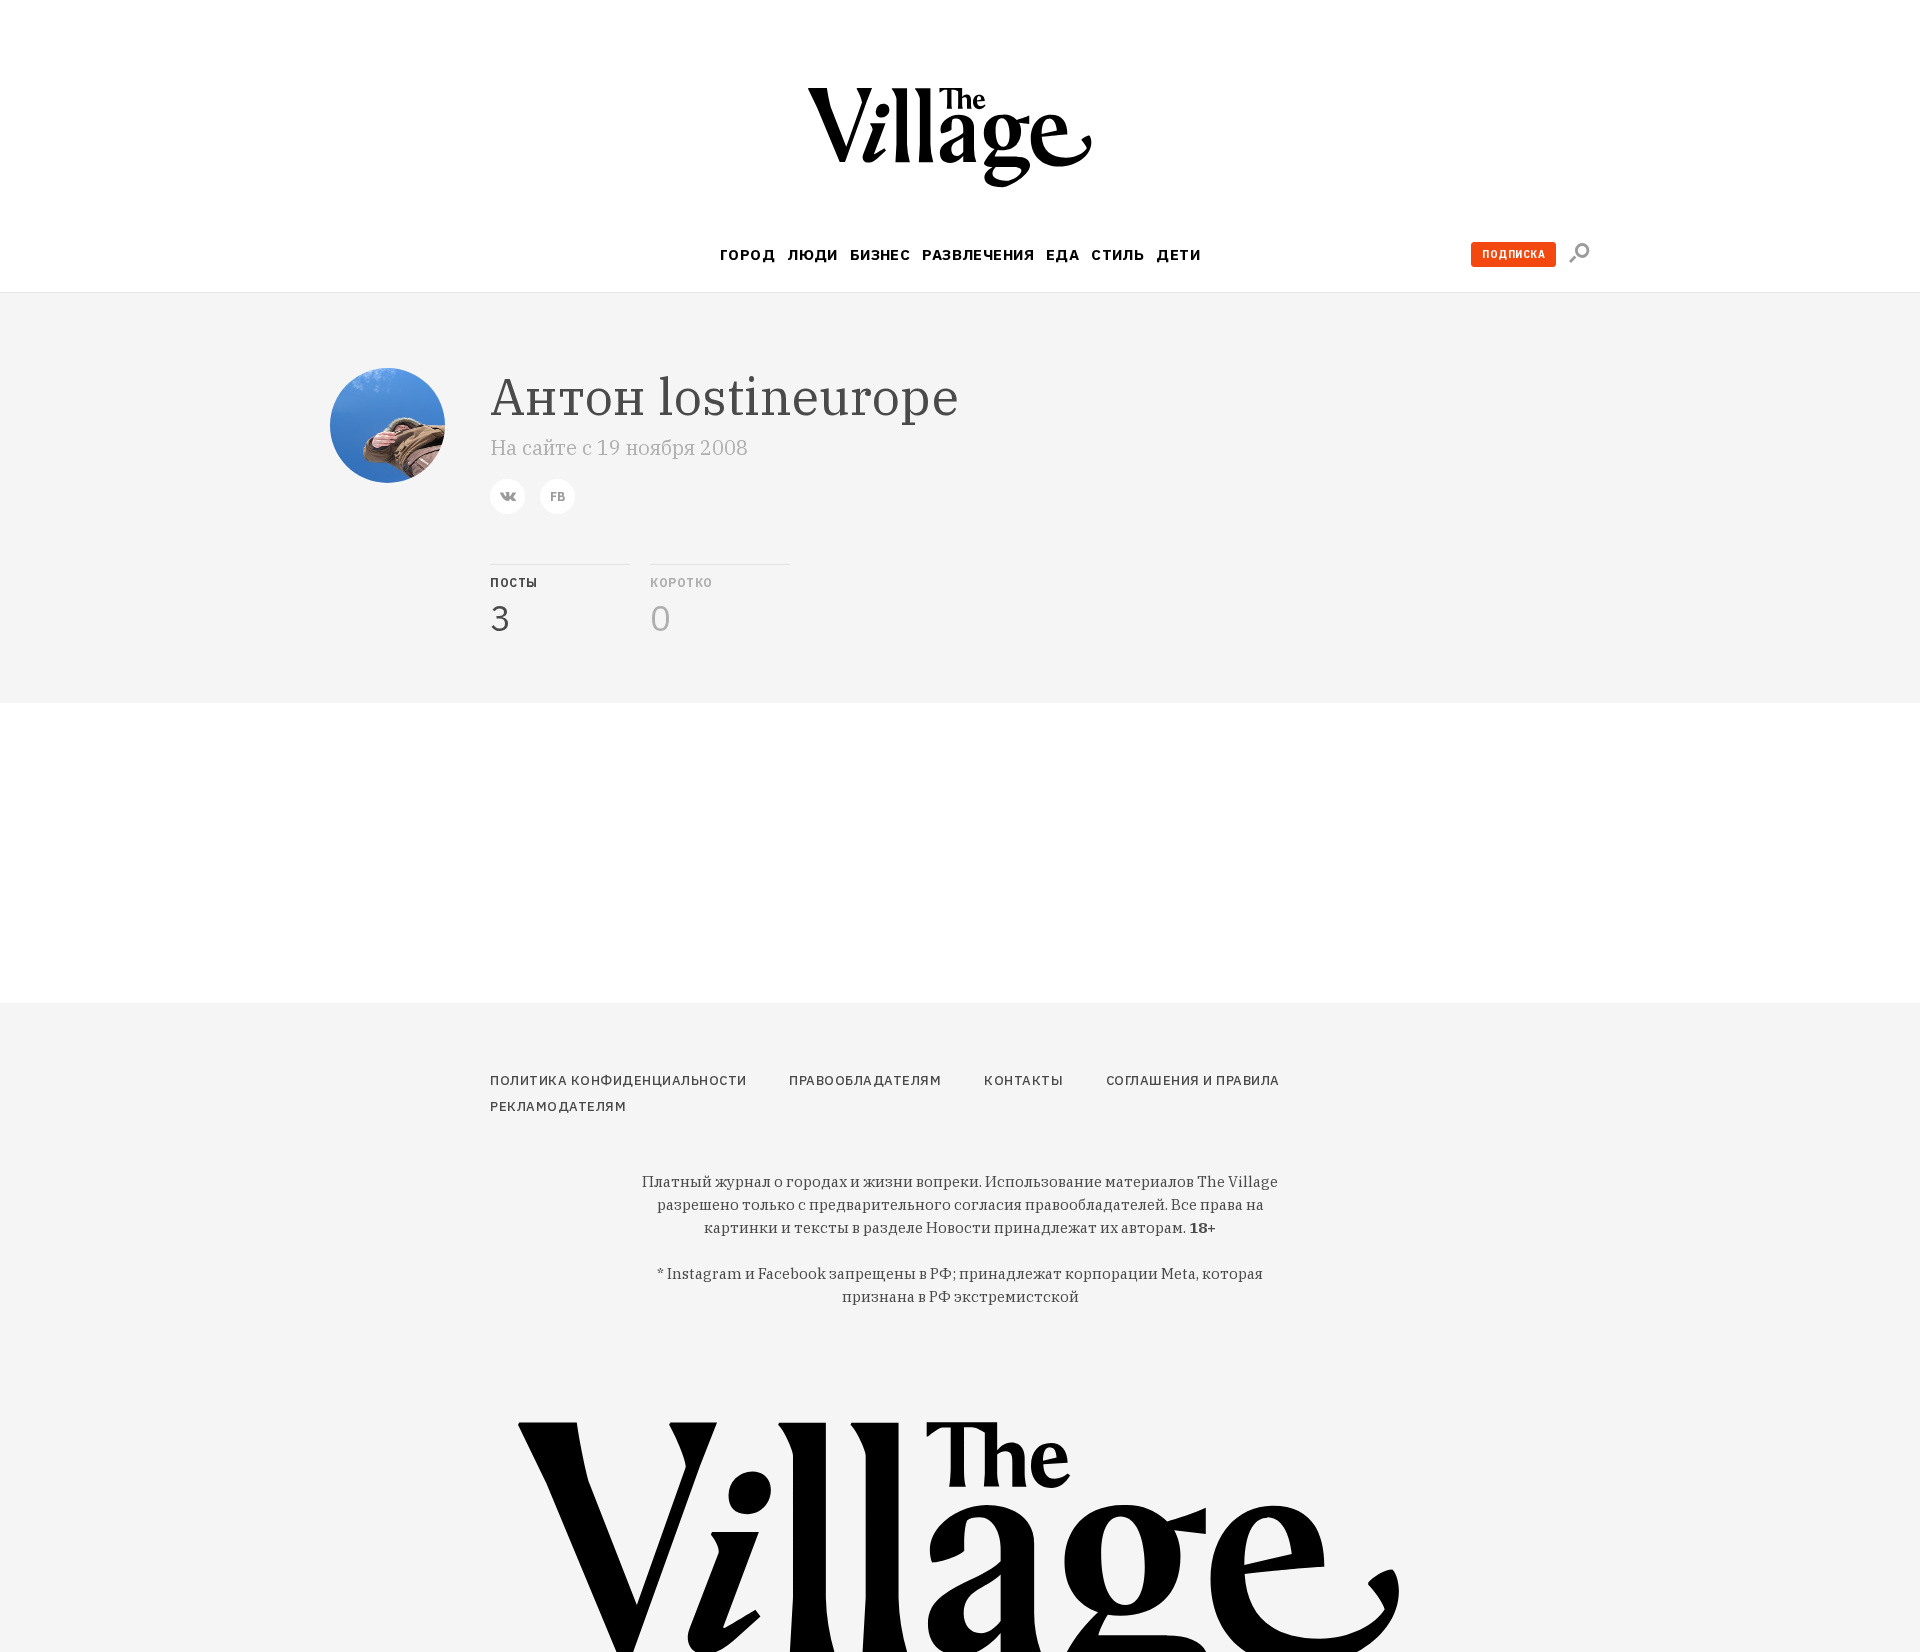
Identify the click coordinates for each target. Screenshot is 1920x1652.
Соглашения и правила (1193, 1080)
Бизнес (880, 254)
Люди (812, 254)
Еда (1062, 254)
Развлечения (978, 254)
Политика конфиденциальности (618, 1080)
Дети (1178, 254)
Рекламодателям (558, 1106)
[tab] (560, 601)
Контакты (1023, 1080)
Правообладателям (865, 1080)
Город (747, 254)
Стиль (1117, 254)
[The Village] (960, 141)
